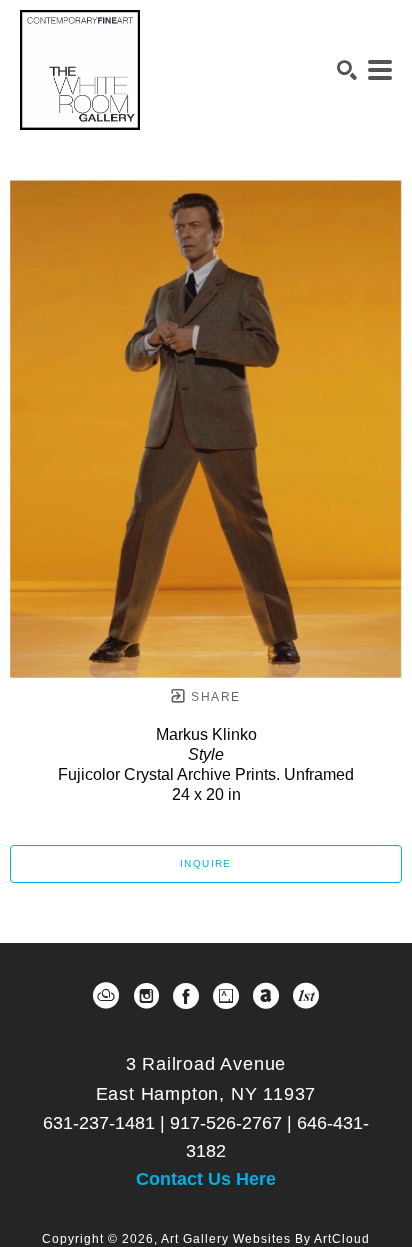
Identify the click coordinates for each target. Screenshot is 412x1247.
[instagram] (146, 996)
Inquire (206, 863)
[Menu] (380, 70)
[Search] (347, 70)
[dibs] (306, 996)
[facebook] (186, 996)
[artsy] (226, 996)
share (213, 697)
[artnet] (266, 996)
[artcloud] (106, 996)
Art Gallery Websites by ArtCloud (265, 1239)
